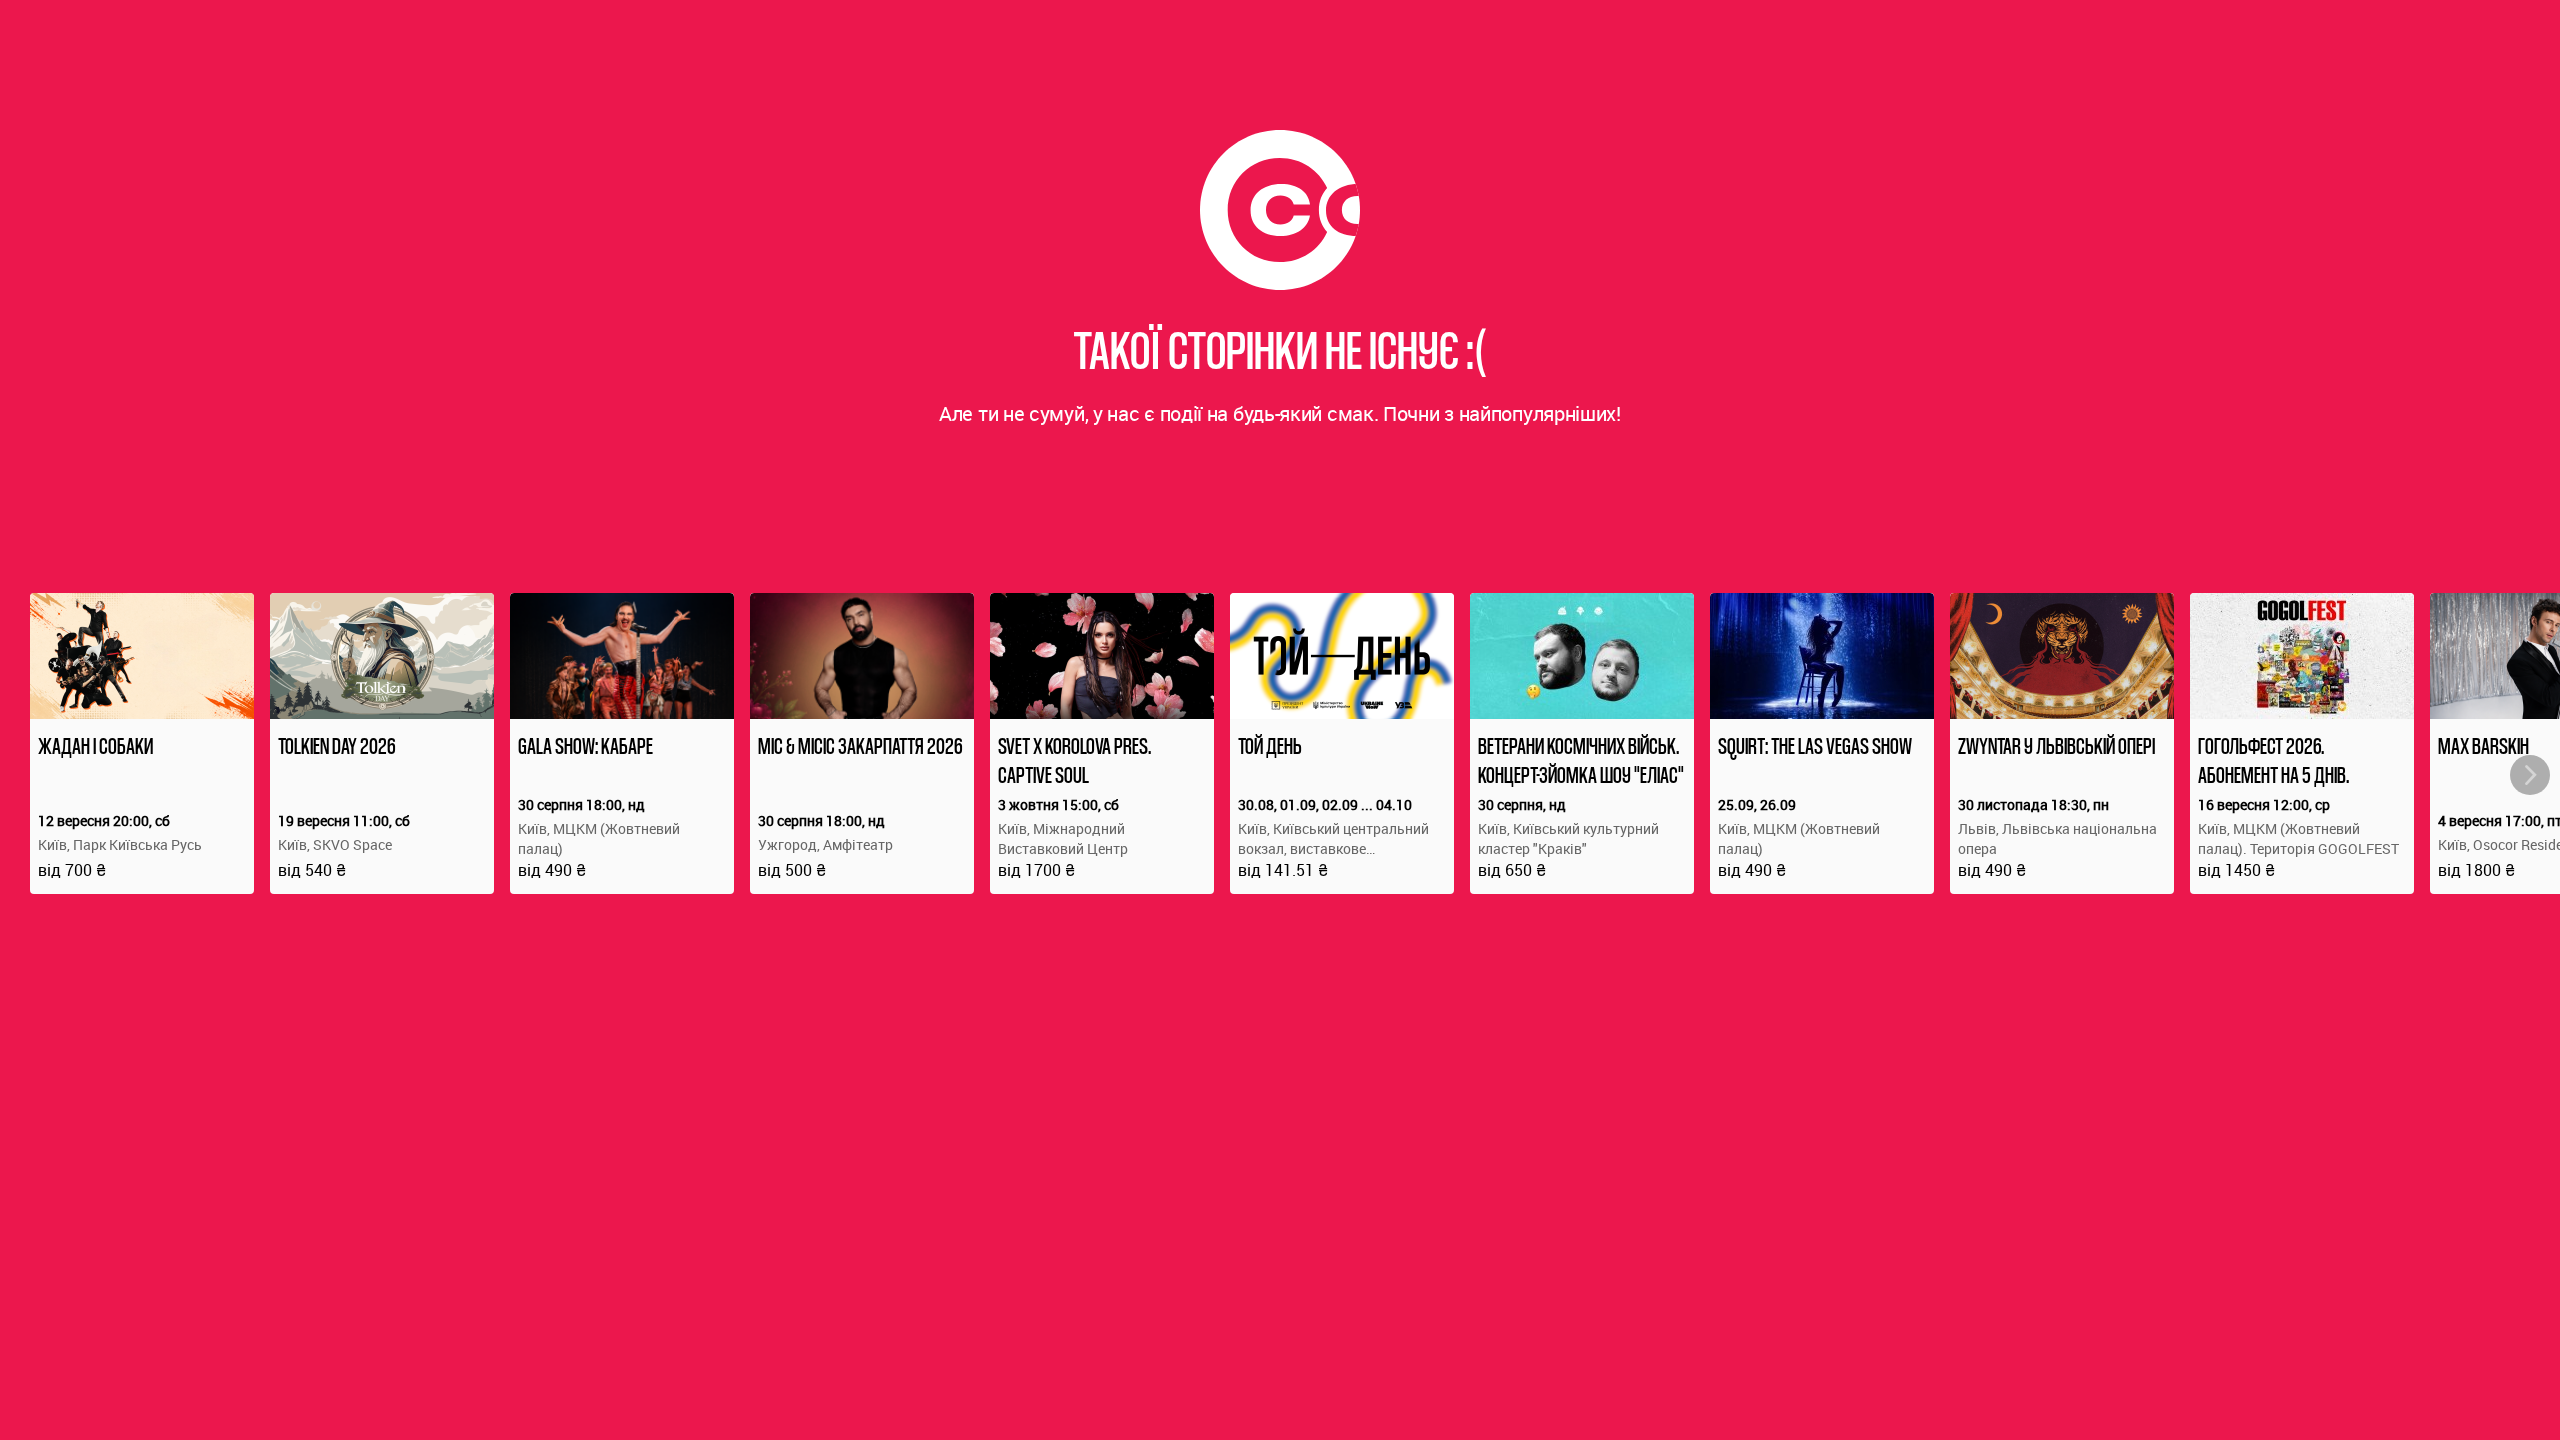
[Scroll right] (2530, 775)
